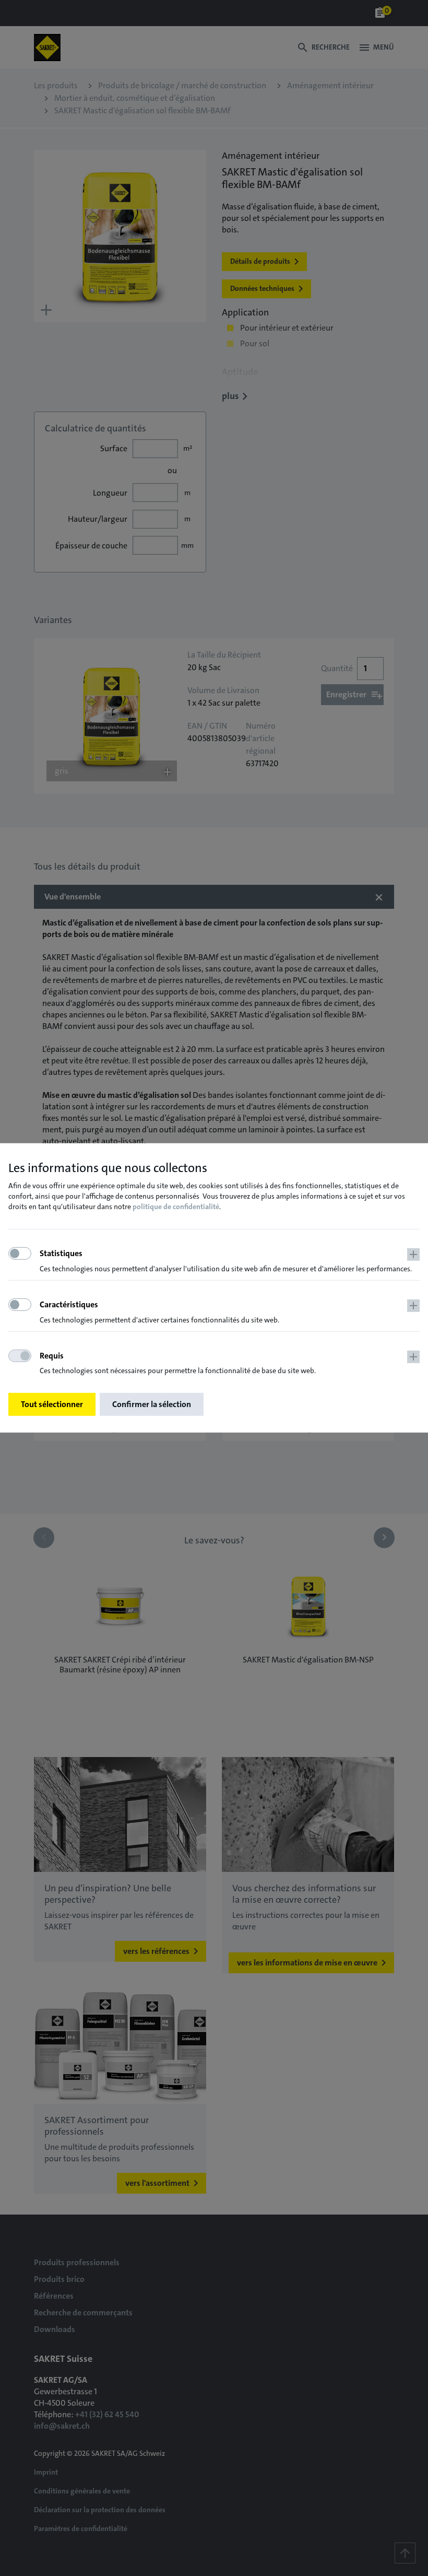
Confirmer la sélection (152, 1404)
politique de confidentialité (176, 1207)
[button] (230, 1261)
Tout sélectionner (52, 1404)
